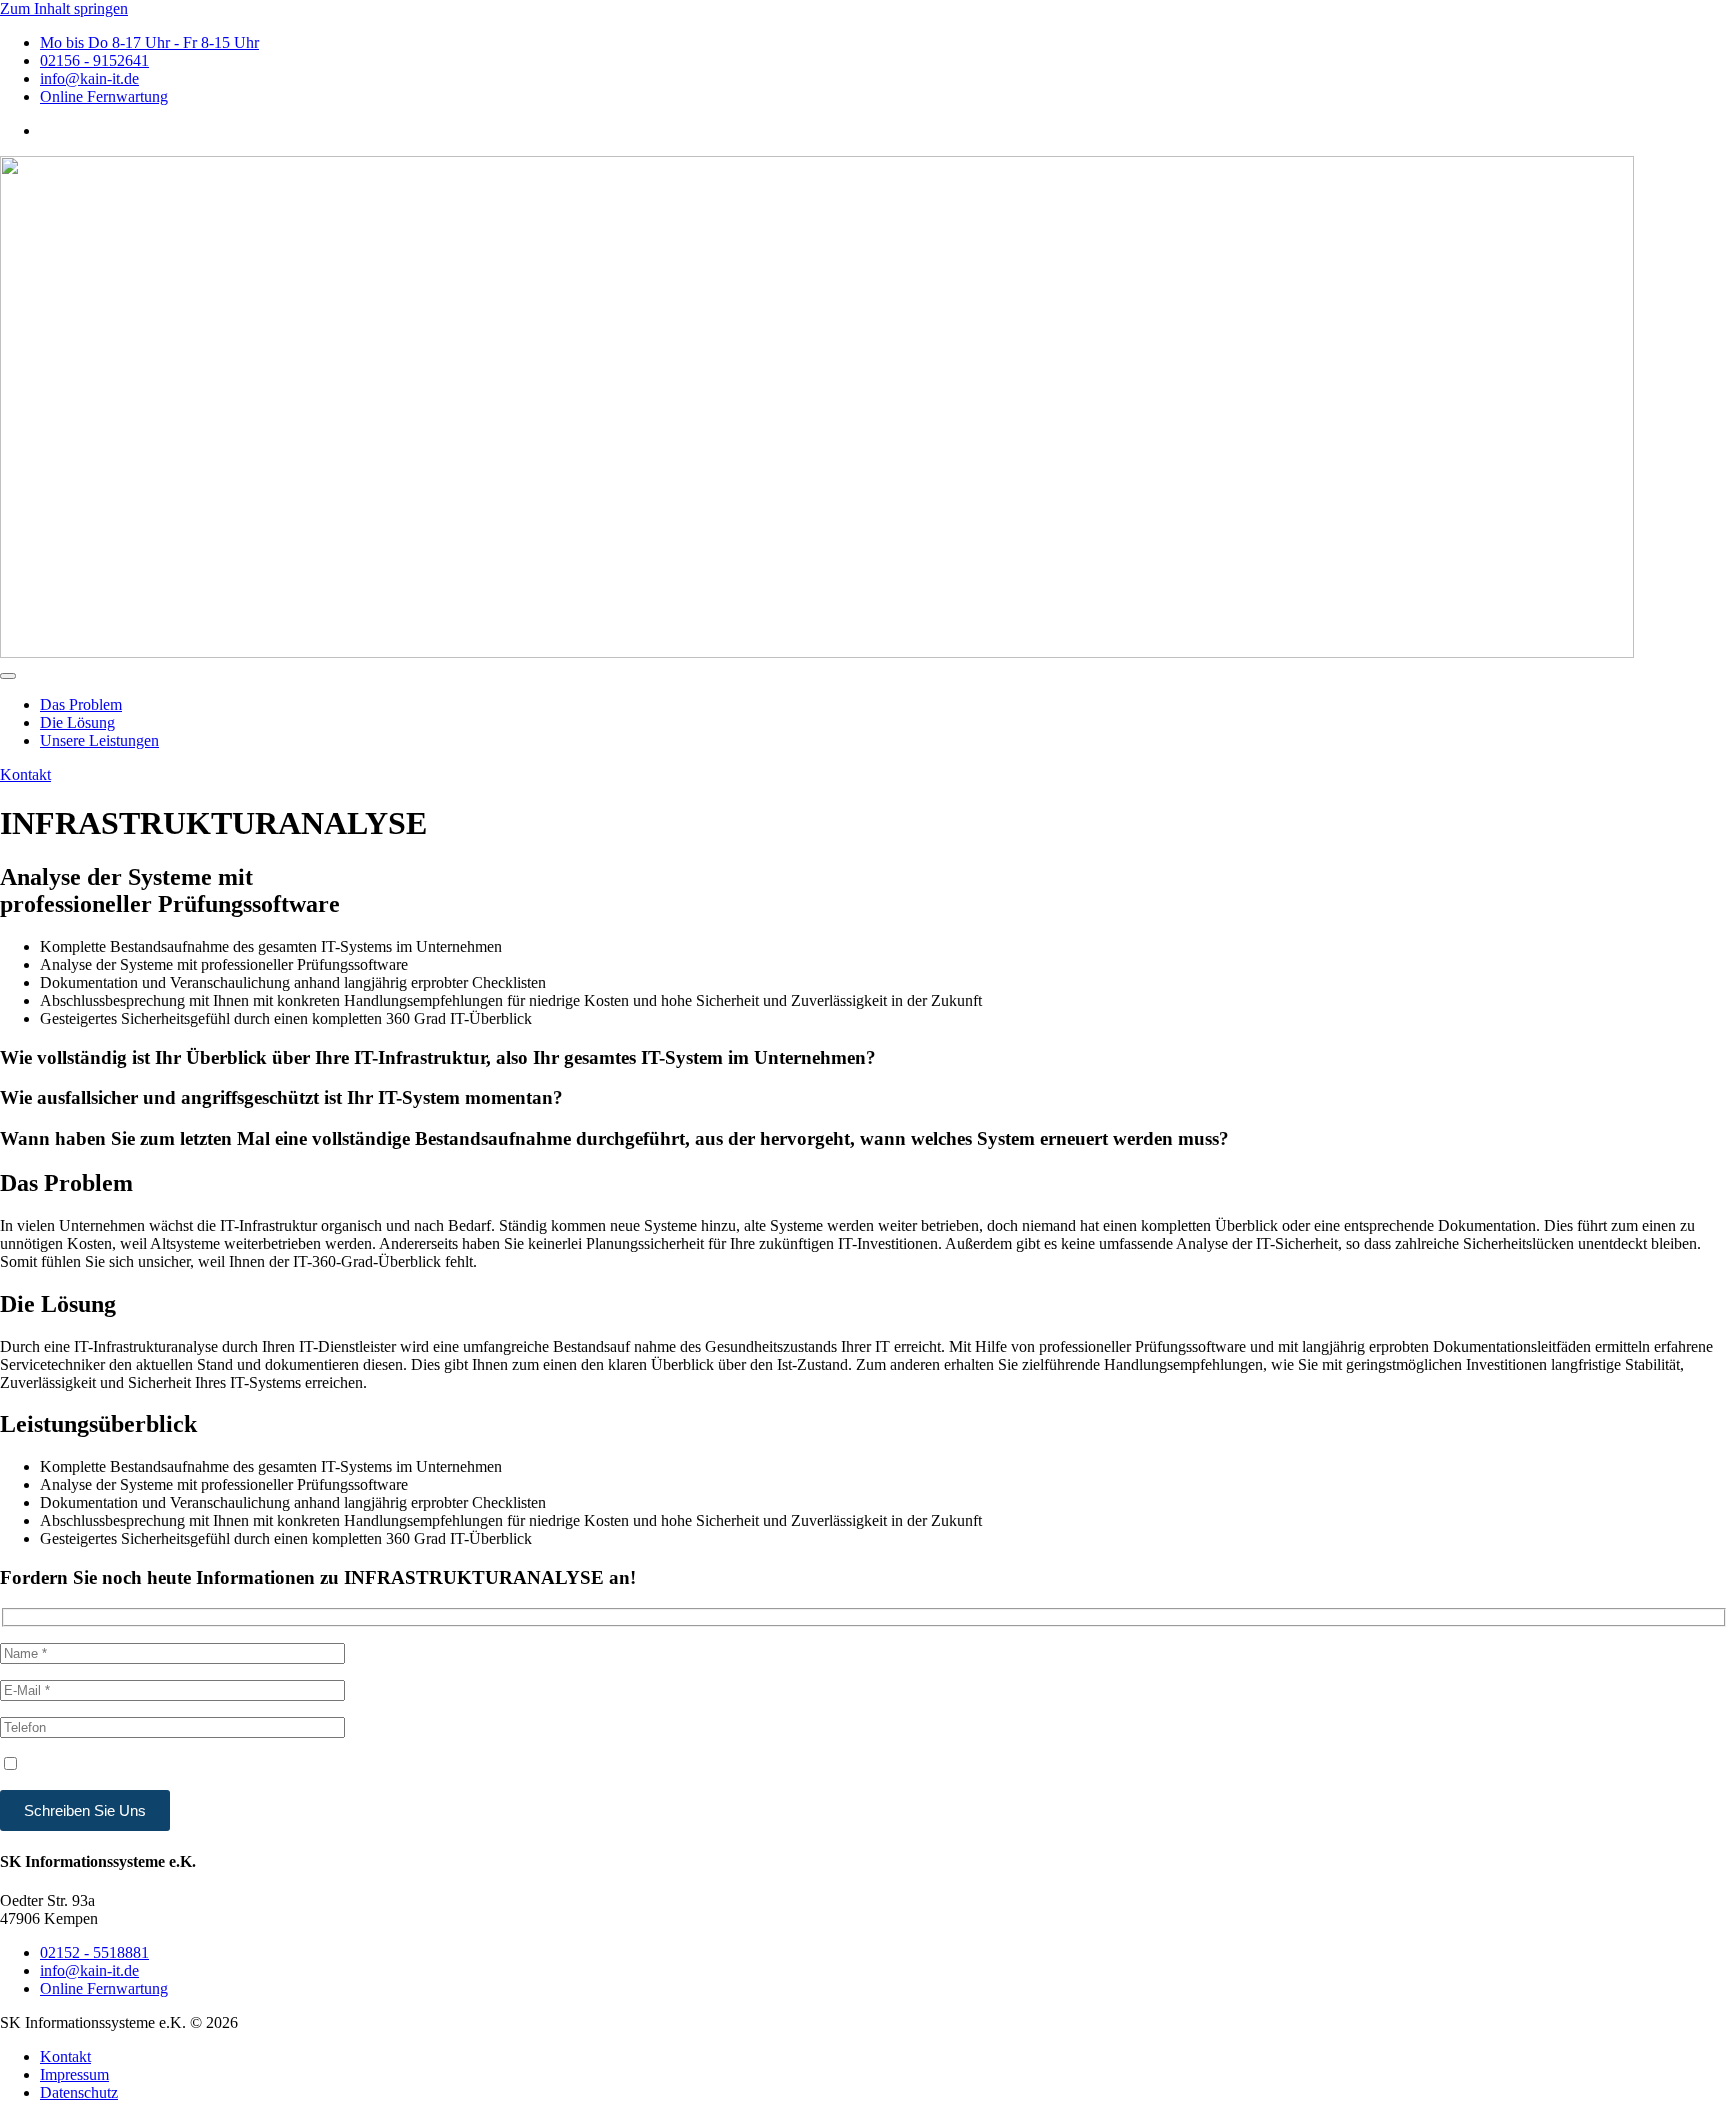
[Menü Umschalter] (8, 676)
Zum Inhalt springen (64, 8)
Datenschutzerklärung (577, 1766)
